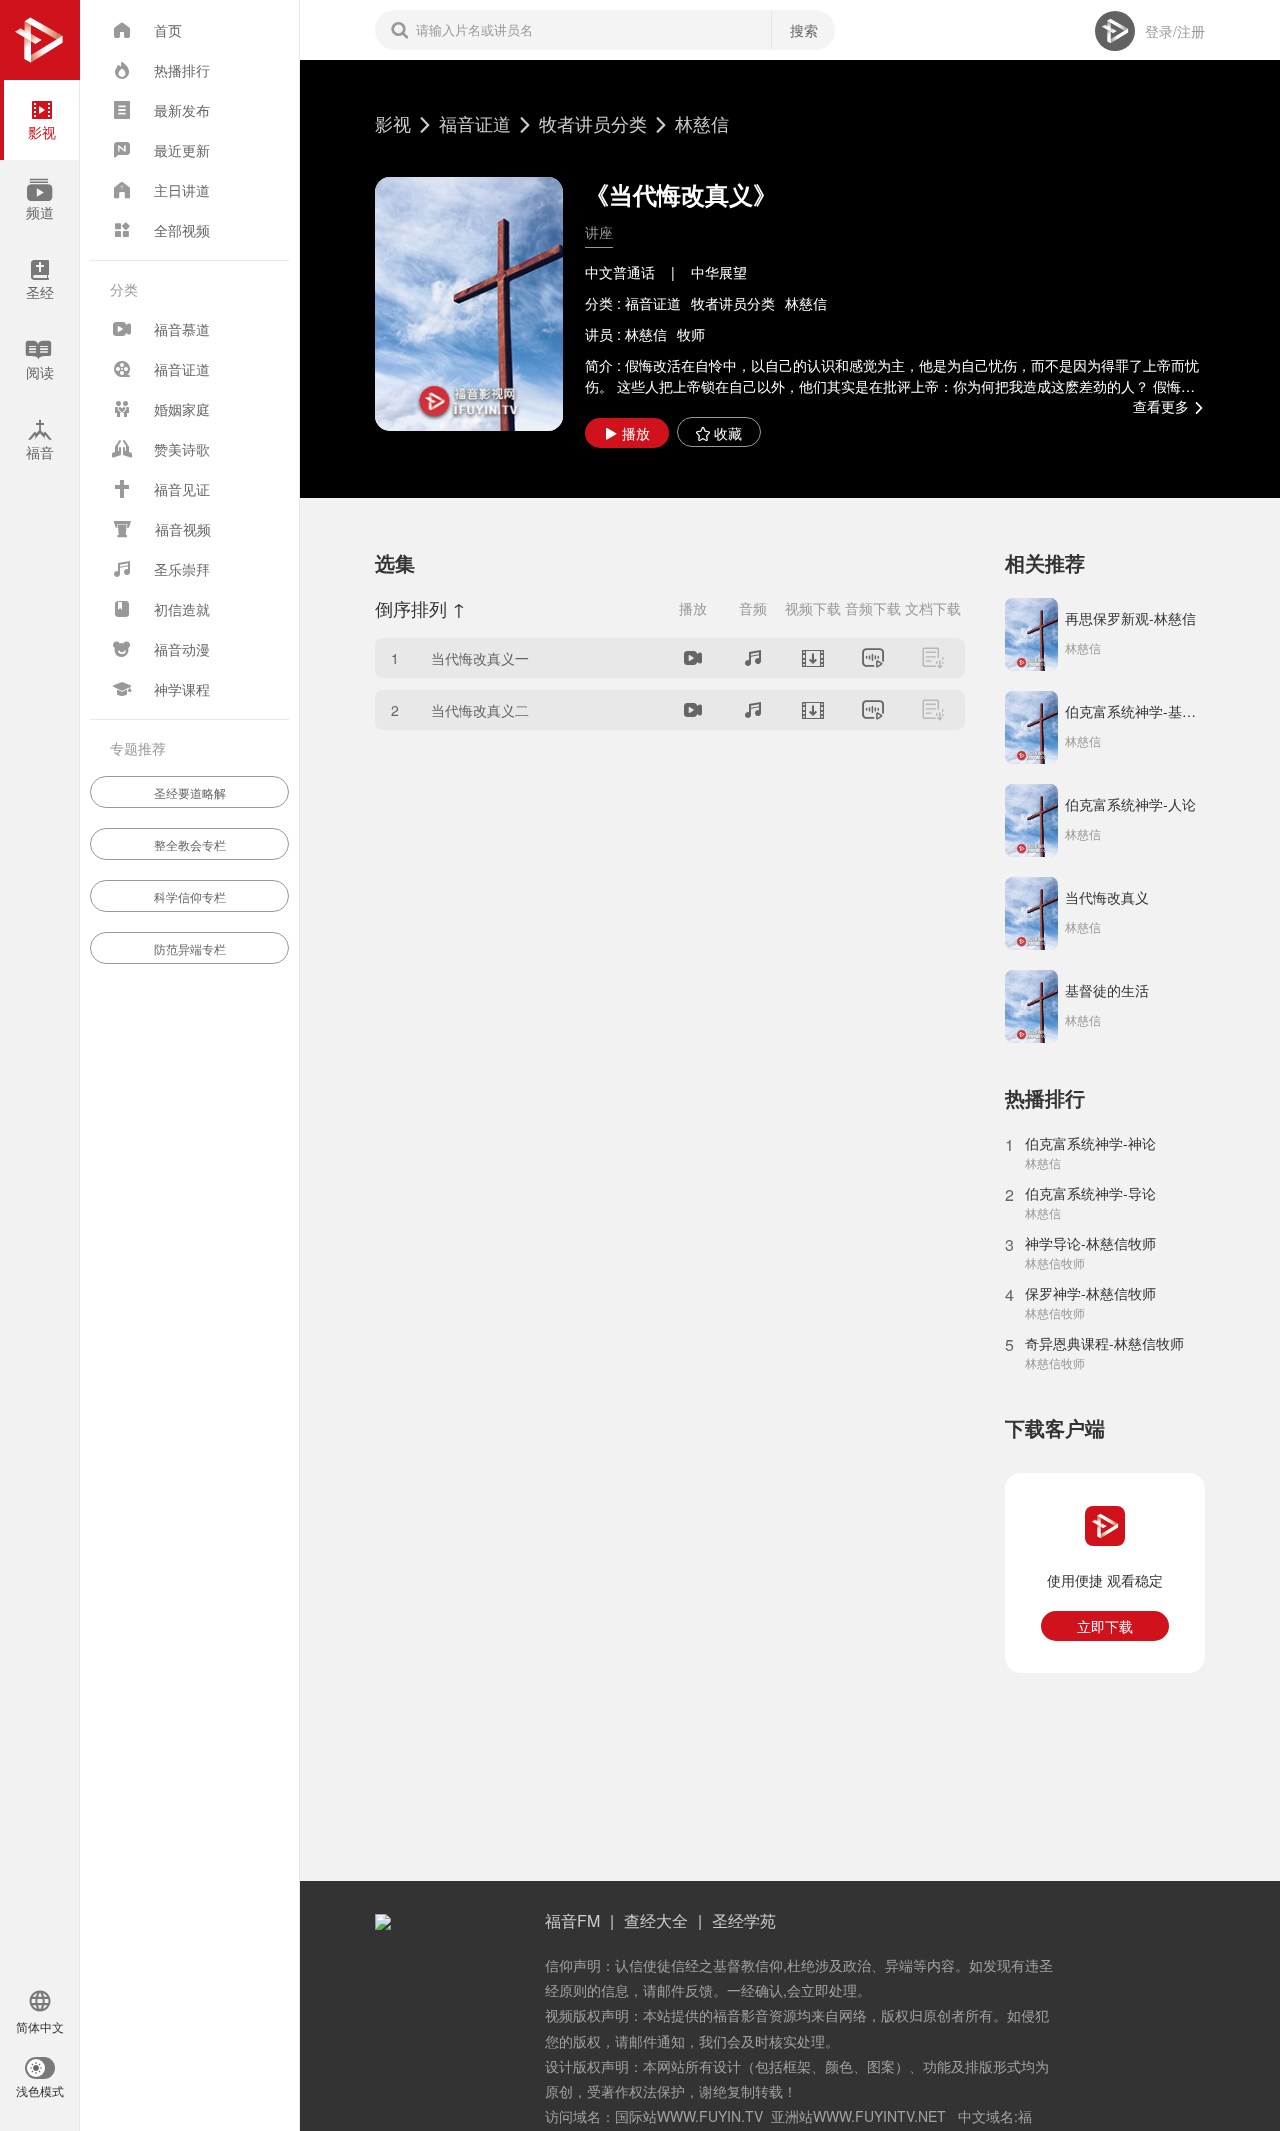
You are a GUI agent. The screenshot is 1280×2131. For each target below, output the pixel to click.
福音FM (572, 1920)
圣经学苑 (744, 1920)
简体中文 (40, 2028)
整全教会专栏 (190, 844)
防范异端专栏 (190, 948)
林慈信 (702, 123)
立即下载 (1105, 1626)
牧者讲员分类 (593, 123)
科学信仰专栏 (190, 896)
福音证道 (475, 123)
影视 (393, 123)
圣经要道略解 (190, 792)
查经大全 (656, 1920)
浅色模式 (40, 2092)
